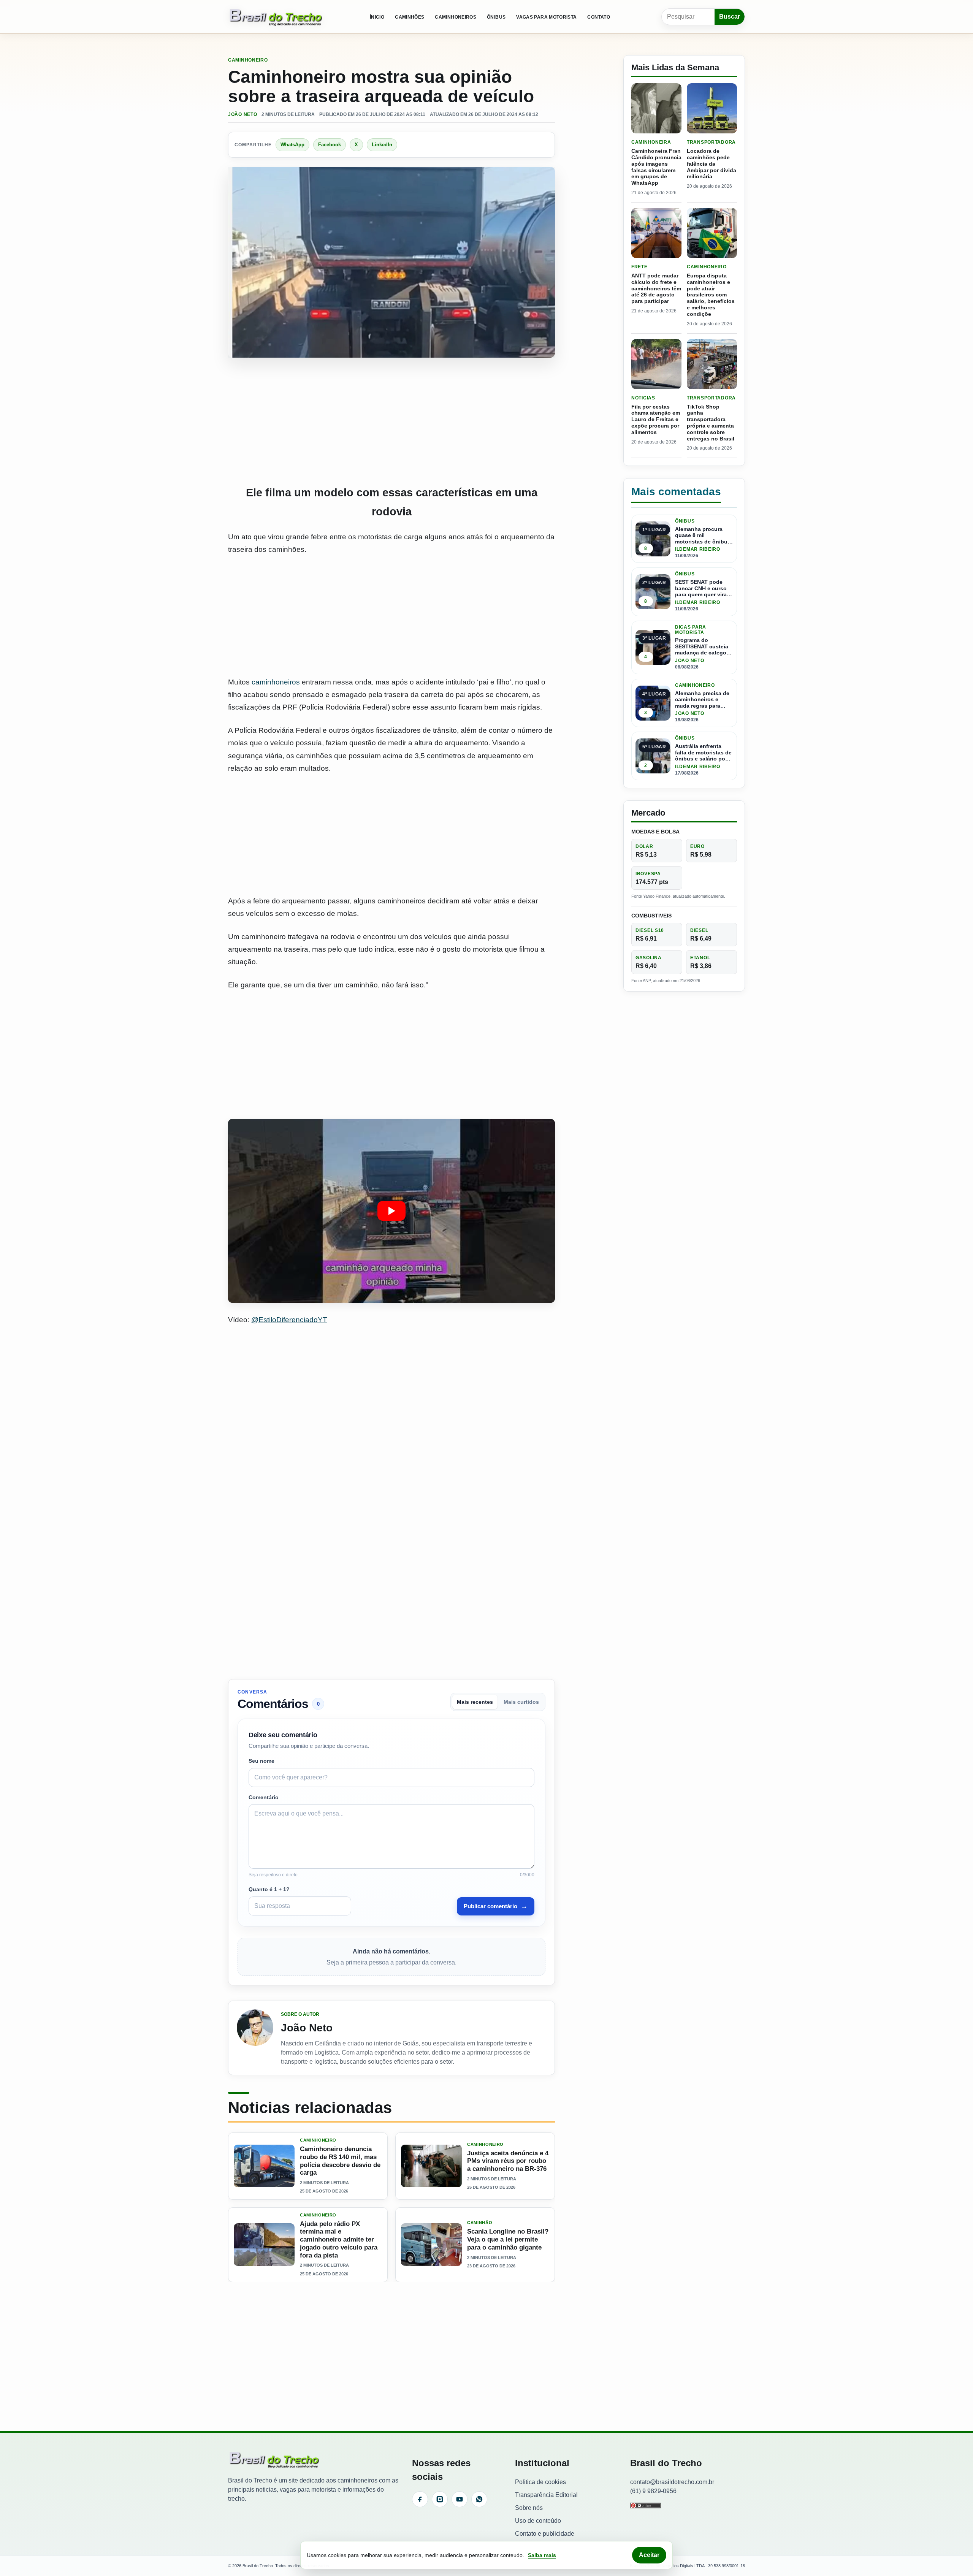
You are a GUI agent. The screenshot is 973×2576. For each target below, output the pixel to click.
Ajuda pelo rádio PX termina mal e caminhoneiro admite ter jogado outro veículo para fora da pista (339, 2240)
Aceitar (649, 2555)
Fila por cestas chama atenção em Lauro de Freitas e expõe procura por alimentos (656, 419)
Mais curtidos (521, 1702)
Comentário (264, 1797)
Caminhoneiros (456, 17)
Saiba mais (542, 2555)
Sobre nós (529, 2508)
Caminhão (480, 2223)
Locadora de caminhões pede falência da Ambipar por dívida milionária (712, 164)
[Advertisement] (391, 421)
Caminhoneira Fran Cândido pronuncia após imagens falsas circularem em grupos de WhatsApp (656, 167)
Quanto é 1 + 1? (269, 1889)
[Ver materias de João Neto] (255, 2038)
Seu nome (261, 1761)
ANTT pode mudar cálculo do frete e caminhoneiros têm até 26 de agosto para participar (656, 288)
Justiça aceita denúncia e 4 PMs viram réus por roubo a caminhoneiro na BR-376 (508, 2161)
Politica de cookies (540, 2482)
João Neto (242, 114)
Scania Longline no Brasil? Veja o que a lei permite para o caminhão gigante (508, 2240)
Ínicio (377, 17)
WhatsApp (292, 145)
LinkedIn (382, 145)
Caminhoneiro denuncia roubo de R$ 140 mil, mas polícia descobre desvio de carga (340, 2161)
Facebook (330, 145)
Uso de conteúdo (538, 2521)
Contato (599, 17)
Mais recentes (475, 1702)
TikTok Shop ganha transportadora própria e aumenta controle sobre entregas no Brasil (711, 423)
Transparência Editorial (546, 2495)
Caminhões (410, 17)
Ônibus (496, 17)
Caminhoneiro (248, 60)
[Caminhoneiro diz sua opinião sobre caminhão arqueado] (391, 1211)
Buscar (730, 17)
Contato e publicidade (545, 2534)
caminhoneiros (276, 682)
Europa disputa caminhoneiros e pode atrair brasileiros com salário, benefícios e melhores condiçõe (711, 295)
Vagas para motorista (546, 17)
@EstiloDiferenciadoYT (289, 1320)
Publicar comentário (496, 1906)
